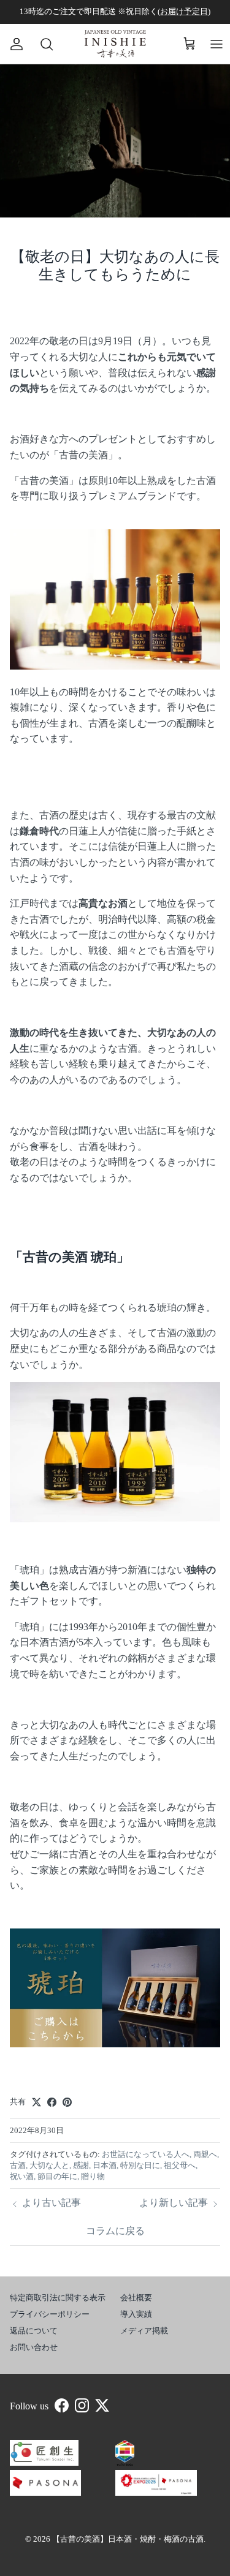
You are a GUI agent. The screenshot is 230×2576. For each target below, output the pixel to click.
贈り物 (93, 2176)
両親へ (205, 2154)
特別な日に (140, 2165)
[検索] (40, 44)
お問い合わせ (34, 2347)
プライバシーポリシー (50, 2314)
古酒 (18, 2165)
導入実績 (136, 2314)
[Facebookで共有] (52, 2102)
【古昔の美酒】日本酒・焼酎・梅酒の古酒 (128, 2539)
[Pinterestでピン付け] (67, 2102)
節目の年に (57, 2176)
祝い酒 (22, 2176)
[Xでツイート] (36, 2102)
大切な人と (49, 2165)
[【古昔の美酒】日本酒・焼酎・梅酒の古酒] (115, 44)
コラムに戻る (115, 2231)
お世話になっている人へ (146, 2154)
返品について (34, 2331)
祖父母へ (180, 2165)
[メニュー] (217, 44)
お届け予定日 (184, 11)
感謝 (81, 2165)
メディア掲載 (144, 2331)
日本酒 (105, 2165)
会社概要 (136, 2298)
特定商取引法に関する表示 (58, 2298)
